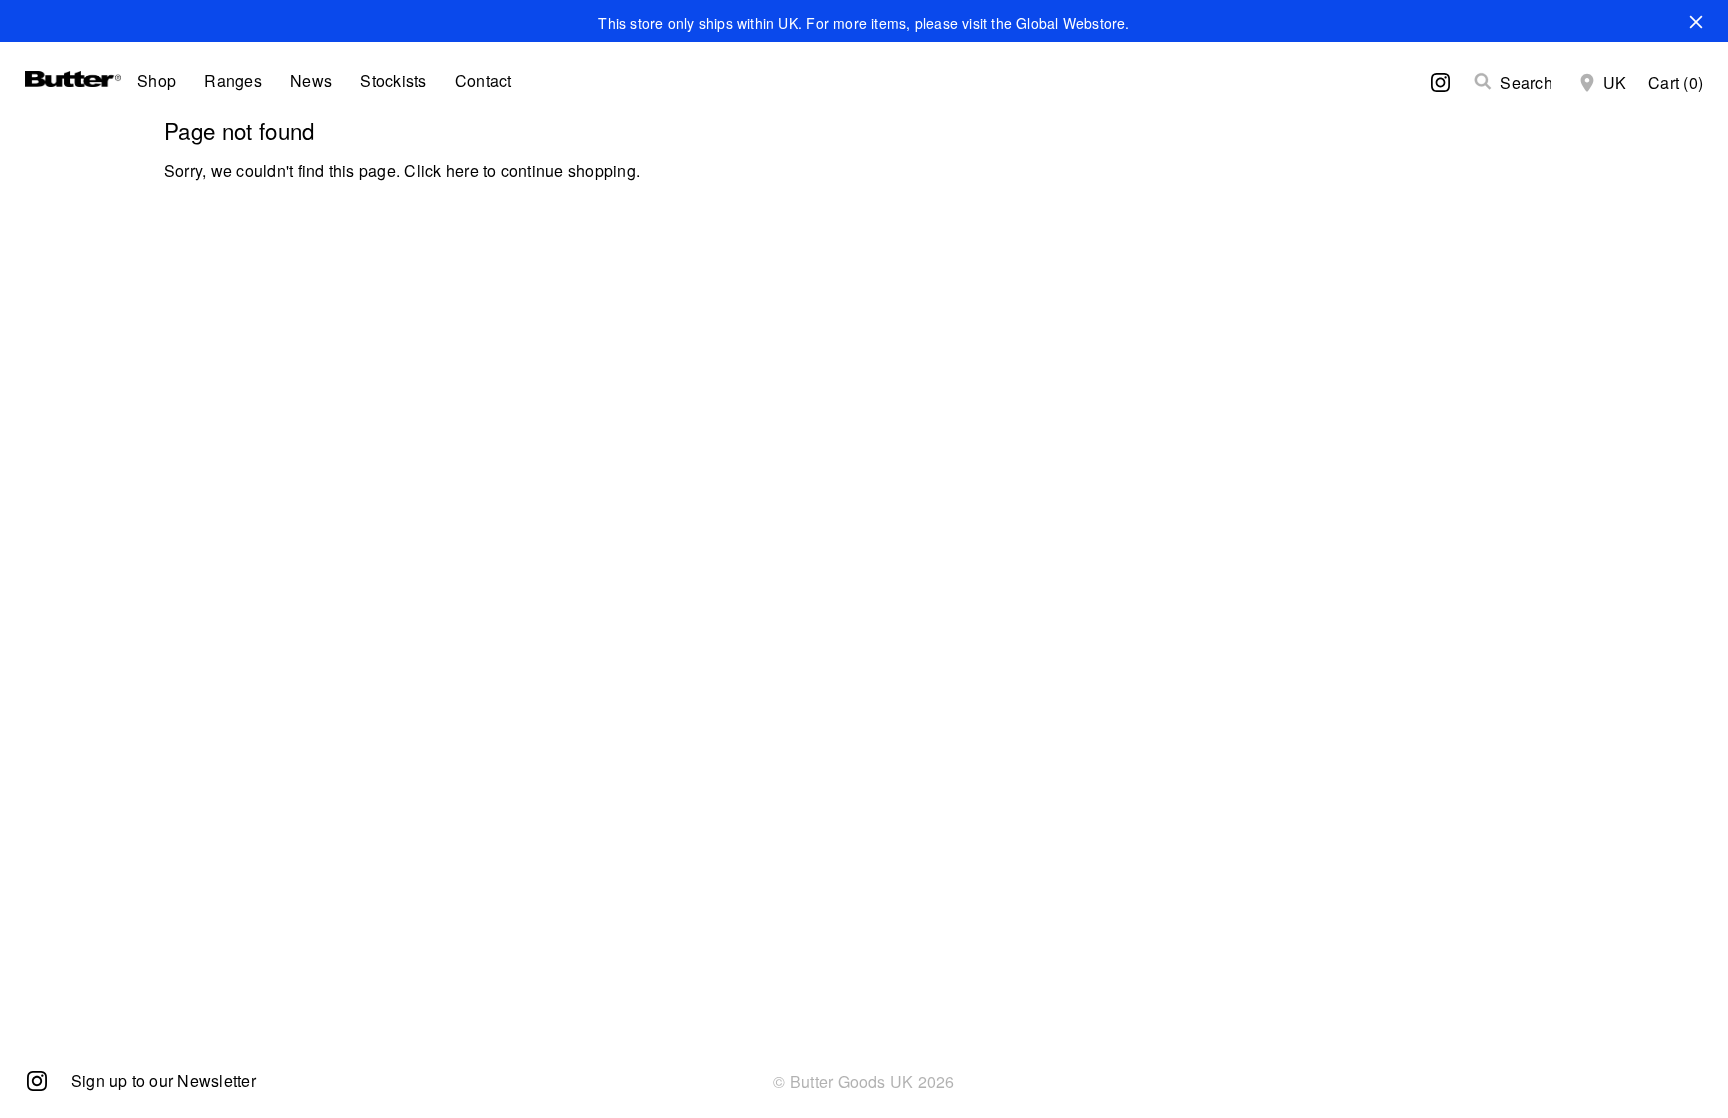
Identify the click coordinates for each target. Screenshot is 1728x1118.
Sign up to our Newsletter (163, 1080)
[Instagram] (37, 1079)
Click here (441, 170)
